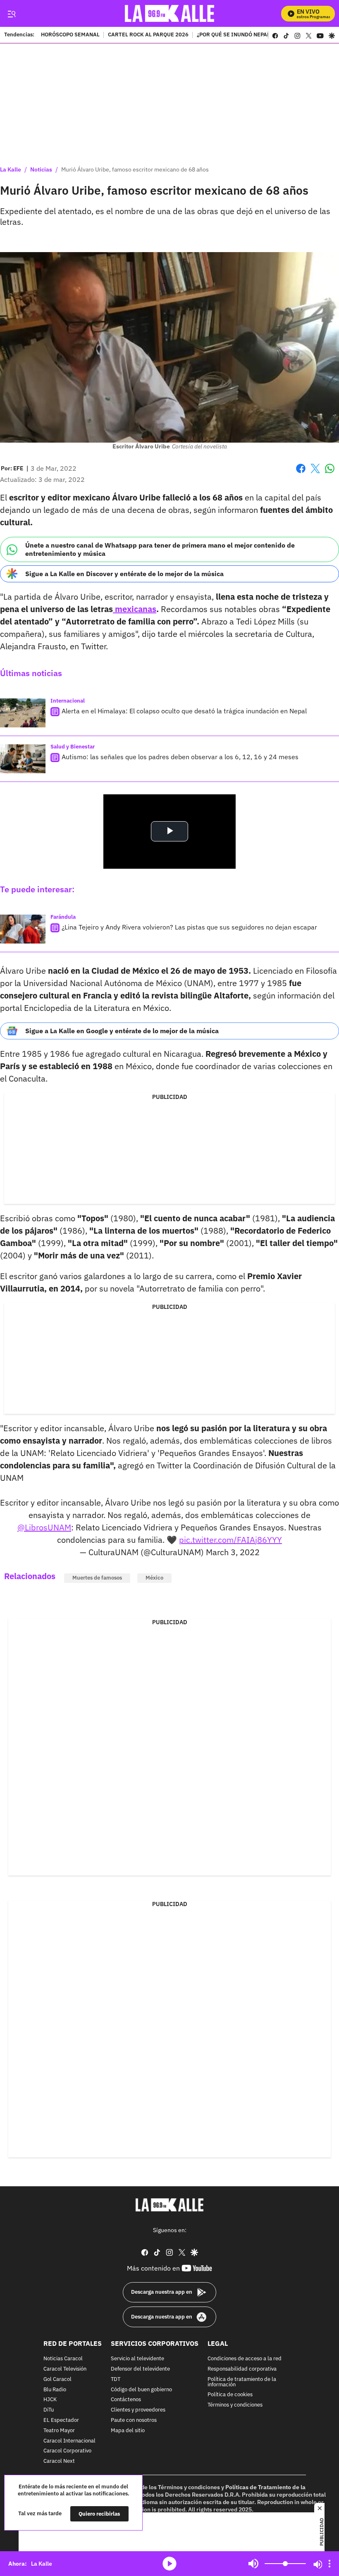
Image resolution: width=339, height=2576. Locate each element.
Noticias (41, 169)
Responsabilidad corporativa (242, 2369)
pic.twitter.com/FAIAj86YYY (230, 1540)
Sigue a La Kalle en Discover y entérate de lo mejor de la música (124, 574)
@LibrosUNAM (44, 1527)
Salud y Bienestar (73, 747)
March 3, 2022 (233, 1552)
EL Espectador (61, 2420)
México (154, 1578)
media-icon (169, 2564)
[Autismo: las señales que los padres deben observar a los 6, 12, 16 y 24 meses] (23, 759)
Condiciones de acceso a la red (245, 2359)
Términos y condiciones (235, 2405)
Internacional (68, 701)
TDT (116, 2379)
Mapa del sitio (128, 2431)
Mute (253, 2564)
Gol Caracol (57, 2379)
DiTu (49, 2410)
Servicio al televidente (137, 2359)
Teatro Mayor (59, 2431)
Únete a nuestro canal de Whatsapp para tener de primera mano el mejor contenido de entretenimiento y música (160, 549)
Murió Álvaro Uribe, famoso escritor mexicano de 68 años (135, 169)
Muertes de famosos (97, 1578)
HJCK (50, 2400)
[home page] (170, 13)
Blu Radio (55, 2390)
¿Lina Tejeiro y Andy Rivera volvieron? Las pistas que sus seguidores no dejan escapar (189, 927)
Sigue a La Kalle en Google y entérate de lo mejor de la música (122, 1031)
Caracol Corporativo (67, 2451)
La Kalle (11, 169)
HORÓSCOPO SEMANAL (70, 35)
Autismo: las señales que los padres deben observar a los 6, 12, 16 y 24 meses (180, 757)
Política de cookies (230, 2395)
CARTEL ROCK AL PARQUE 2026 (148, 35)
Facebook (301, 473)
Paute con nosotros (134, 2420)
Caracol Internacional (69, 2441)
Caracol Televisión (65, 2369)
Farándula (63, 917)
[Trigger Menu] (11, 14)
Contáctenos (126, 2400)
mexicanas (135, 609)
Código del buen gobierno (141, 2390)
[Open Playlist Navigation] (329, 2564)
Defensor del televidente (140, 2369)
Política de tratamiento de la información (242, 2382)
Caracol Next (59, 2461)
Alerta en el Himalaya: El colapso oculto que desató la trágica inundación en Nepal (184, 711)
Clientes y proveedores (138, 2410)
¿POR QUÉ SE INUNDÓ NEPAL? (234, 35)
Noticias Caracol (63, 2359)
